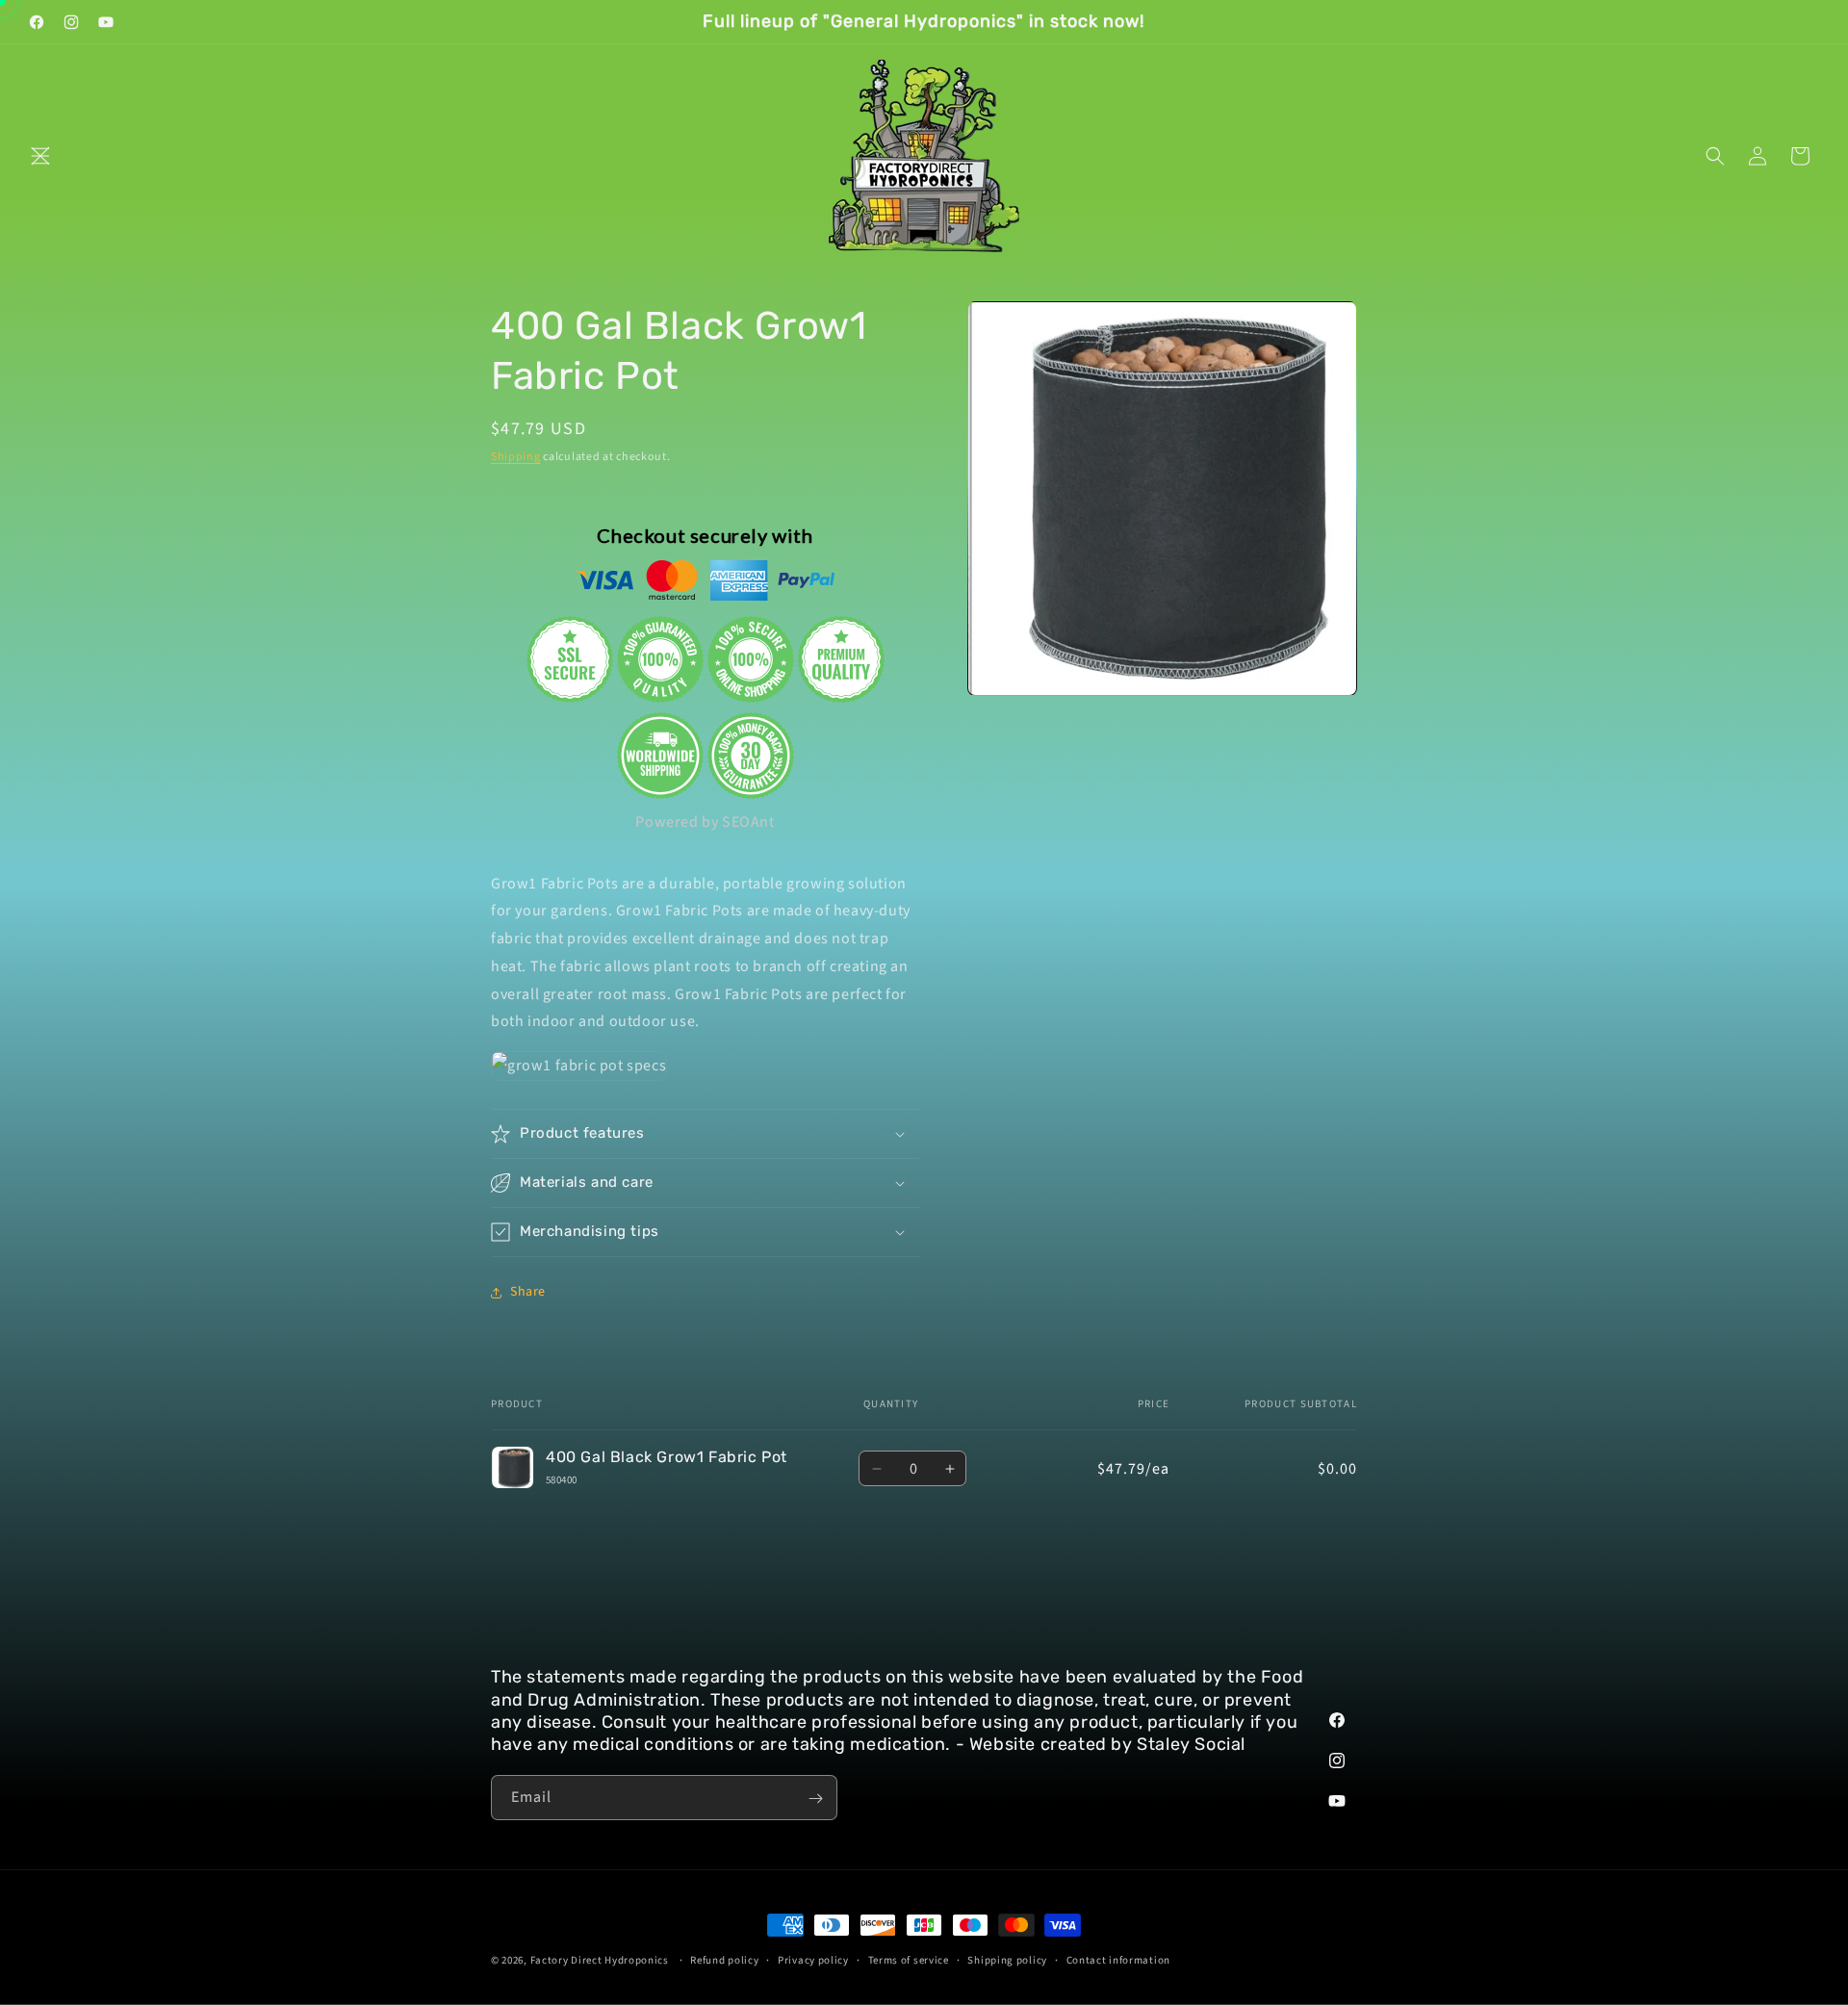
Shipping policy (1007, 1960)
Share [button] (528, 1292)
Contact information (1118, 1960)
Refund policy (724, 1960)
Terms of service (909, 1960)
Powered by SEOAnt (705, 822)
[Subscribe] (815, 1799)
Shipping (516, 457)
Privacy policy (813, 1960)
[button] (40, 156)
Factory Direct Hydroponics (600, 1960)
